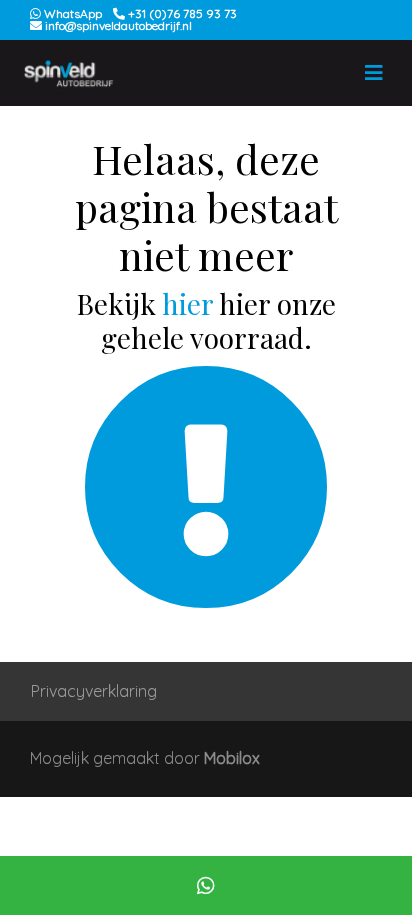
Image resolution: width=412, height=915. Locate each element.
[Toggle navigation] (374, 73)
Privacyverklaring (94, 691)
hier (187, 303)
